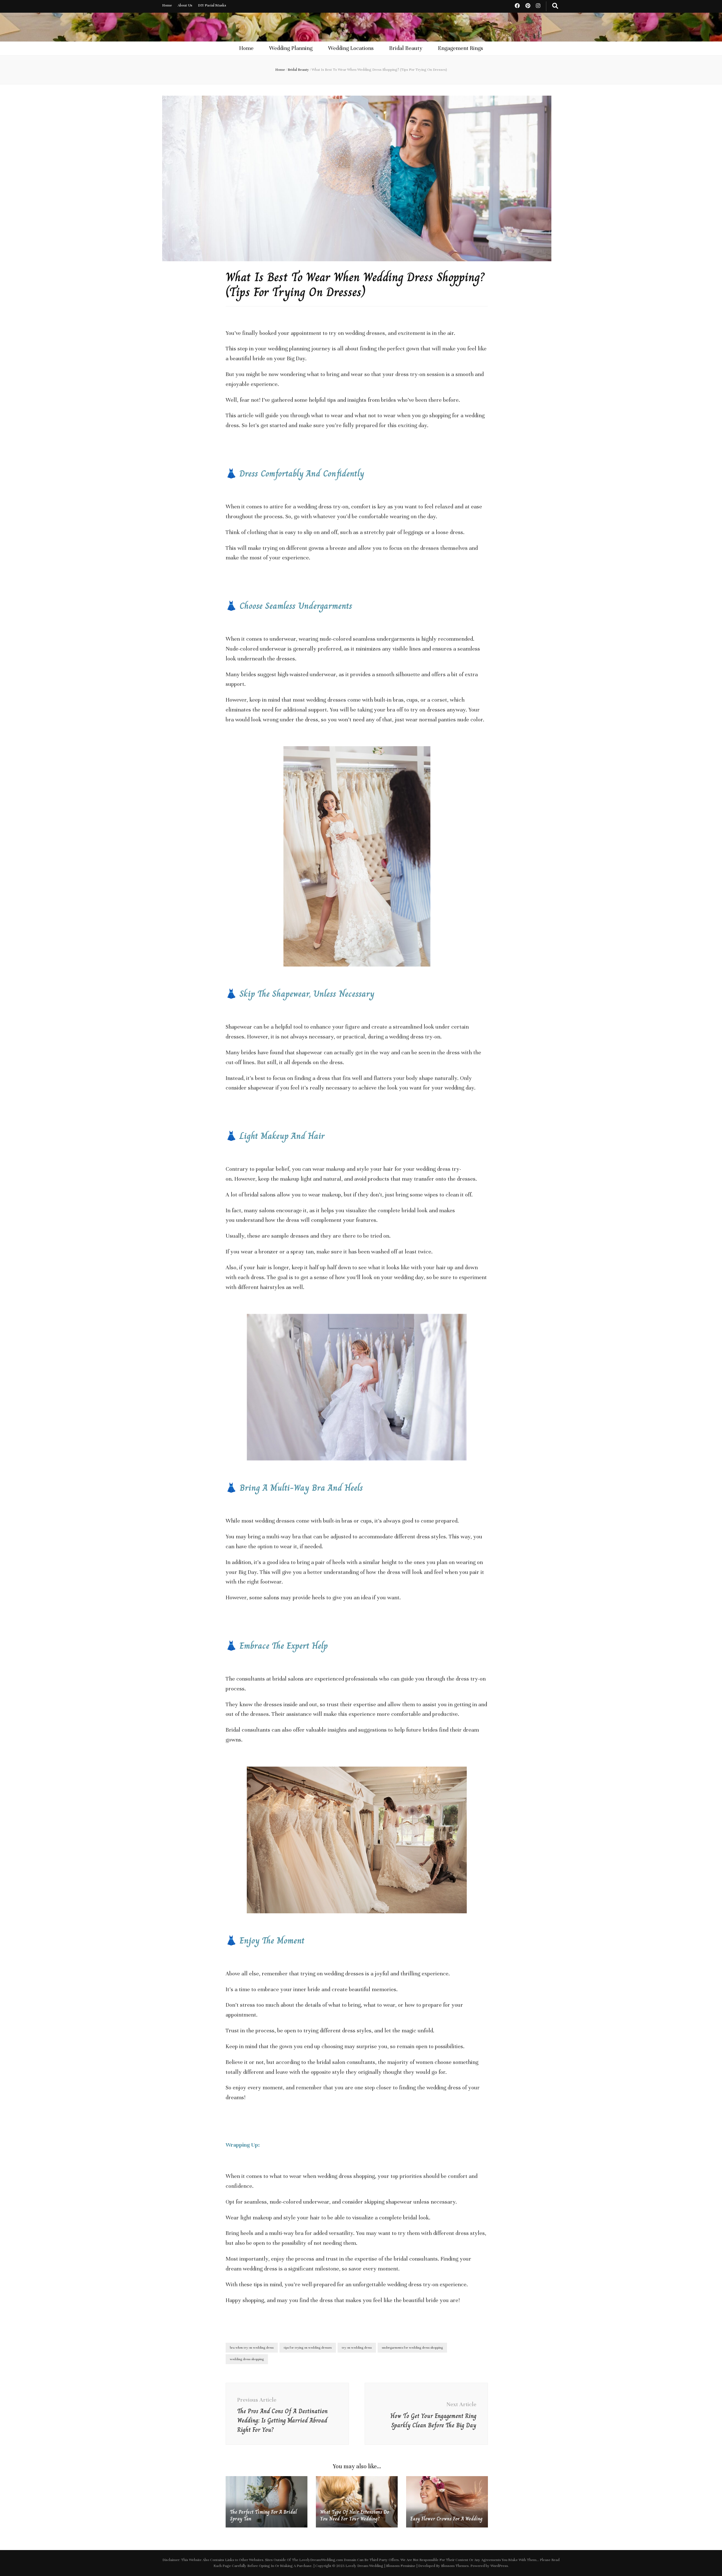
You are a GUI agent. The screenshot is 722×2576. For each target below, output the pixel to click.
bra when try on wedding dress (252, 2347)
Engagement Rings (461, 48)
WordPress (499, 2566)
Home (167, 5)
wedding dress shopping (247, 2359)
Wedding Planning (291, 48)
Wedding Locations (351, 48)
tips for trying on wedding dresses (308, 2347)
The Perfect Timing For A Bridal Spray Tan (263, 2515)
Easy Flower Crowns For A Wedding (446, 2519)
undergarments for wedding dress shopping (412, 2347)
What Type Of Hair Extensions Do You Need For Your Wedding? (355, 2515)
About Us (185, 5)
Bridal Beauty (406, 48)
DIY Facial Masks (212, 5)
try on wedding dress (357, 2347)
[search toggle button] (555, 6)
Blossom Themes (455, 2566)
